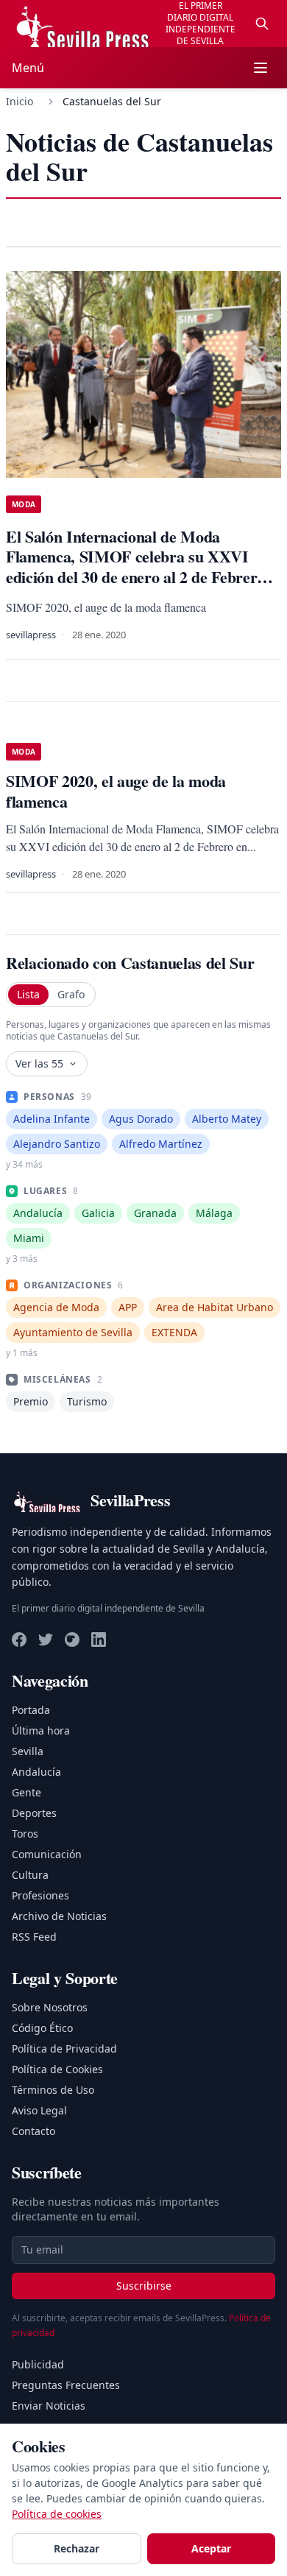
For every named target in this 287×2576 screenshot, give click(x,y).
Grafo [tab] (71, 994)
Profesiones (40, 1895)
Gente (26, 1792)
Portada (31, 1710)
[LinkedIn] (99, 1640)
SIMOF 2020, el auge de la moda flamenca (116, 791)
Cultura (30, 1875)
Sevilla (28, 1751)
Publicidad (38, 2364)
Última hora (41, 1730)
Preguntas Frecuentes (66, 2385)
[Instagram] (72, 1640)
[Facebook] (19, 1640)
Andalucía (36, 1772)
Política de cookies (57, 2514)
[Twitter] (46, 1640)
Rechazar (77, 2548)
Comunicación (47, 1854)
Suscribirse (144, 2286)
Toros (25, 1834)
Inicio (20, 101)
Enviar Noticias (49, 2406)
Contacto (33, 2131)
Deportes (34, 1813)
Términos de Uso (53, 2090)
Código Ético (42, 2028)
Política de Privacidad (64, 2049)
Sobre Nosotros (50, 2007)
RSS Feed (34, 1937)
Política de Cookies (57, 2069)
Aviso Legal (39, 2110)
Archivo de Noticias (59, 1916)
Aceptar (211, 2548)
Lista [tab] (28, 994)
